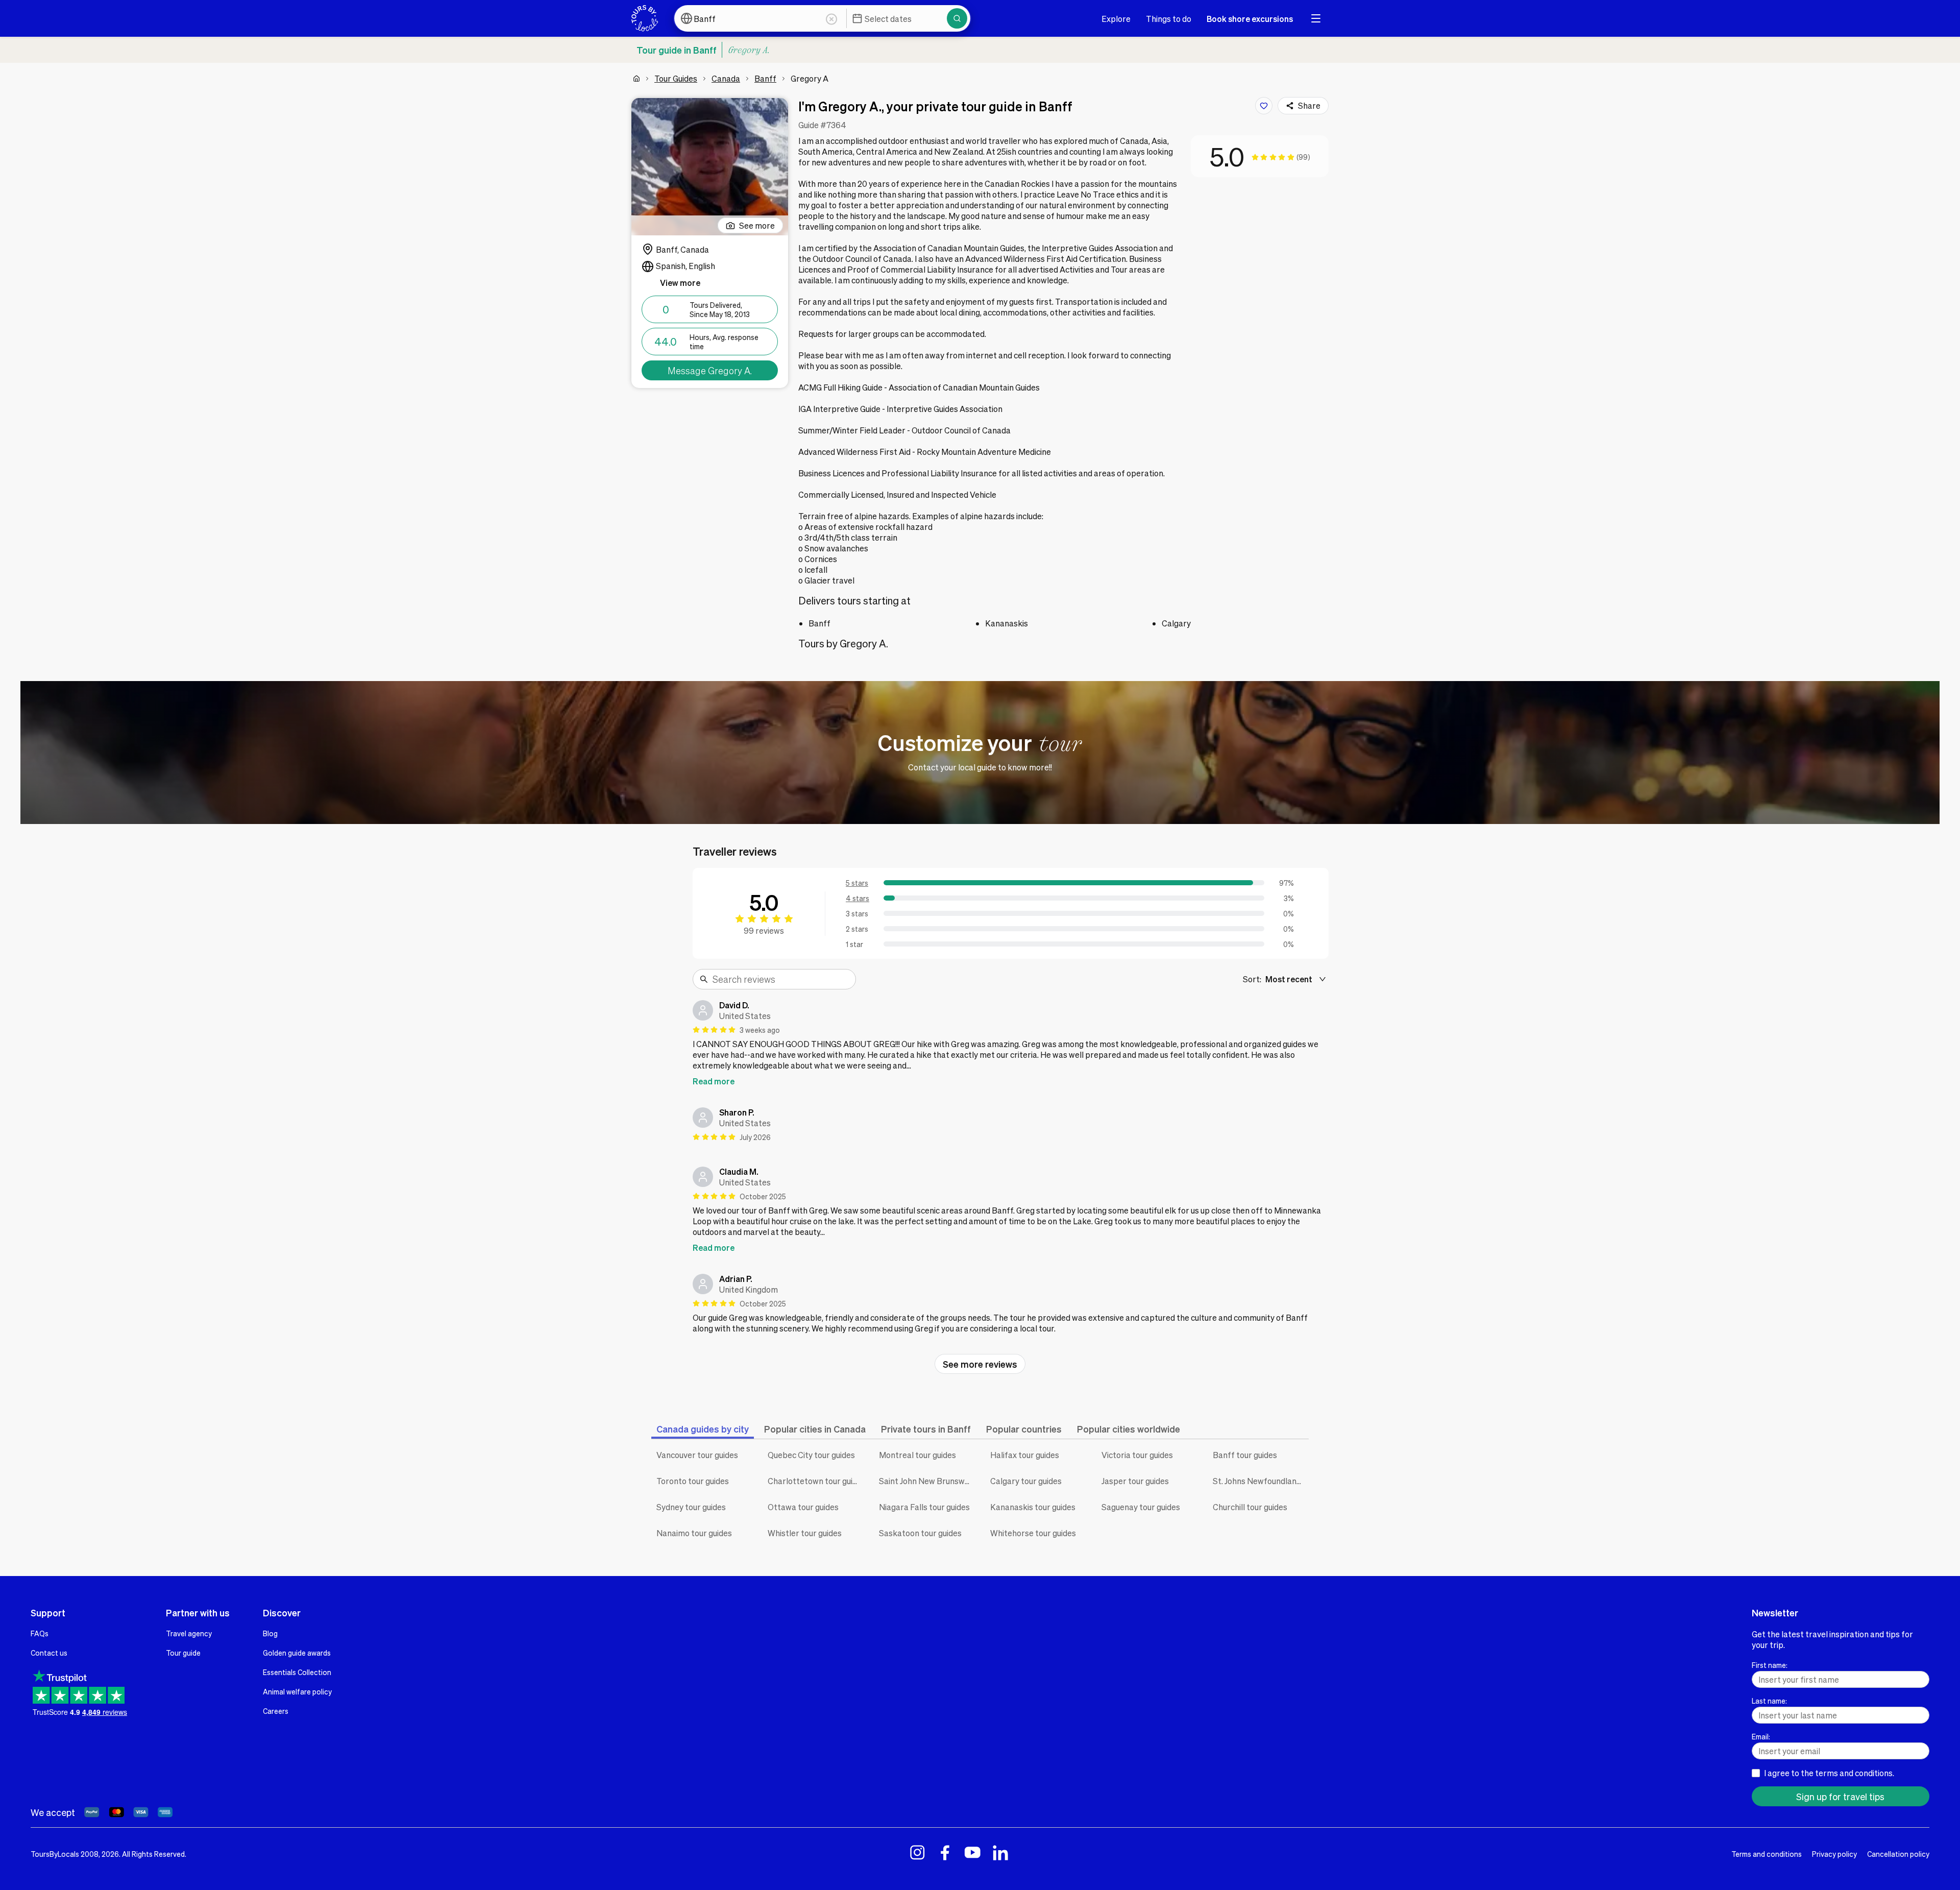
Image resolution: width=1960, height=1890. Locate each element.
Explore (1116, 19)
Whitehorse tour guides (1033, 1533)
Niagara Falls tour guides (924, 1507)
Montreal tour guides (917, 1455)
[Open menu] (1316, 18)
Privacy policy (1834, 1854)
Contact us (49, 1653)
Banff (765, 78)
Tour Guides (676, 78)
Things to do (1169, 19)
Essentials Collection (297, 1672)
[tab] (703, 1429)
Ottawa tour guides (803, 1507)
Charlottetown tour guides (816, 1481)
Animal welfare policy (297, 1691)
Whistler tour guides (805, 1533)
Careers (276, 1711)
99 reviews (764, 930)
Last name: (1769, 1701)
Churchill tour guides (1250, 1507)
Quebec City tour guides (811, 1455)
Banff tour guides (1245, 1455)
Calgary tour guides (1026, 1481)
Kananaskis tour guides (1033, 1507)
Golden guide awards (297, 1653)
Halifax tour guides (1025, 1455)
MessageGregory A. (710, 370)
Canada (726, 78)
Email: (1761, 1736)
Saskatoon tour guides (920, 1533)
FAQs (40, 1633)
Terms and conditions (1767, 1854)
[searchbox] (781, 979)
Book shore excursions (1250, 19)
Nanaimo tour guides (694, 1533)
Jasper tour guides (1135, 1481)
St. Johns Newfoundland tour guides (1261, 1481)
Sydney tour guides (691, 1507)
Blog (270, 1633)
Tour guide (183, 1653)
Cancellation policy (1898, 1854)
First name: (1770, 1665)
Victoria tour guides (1137, 1455)
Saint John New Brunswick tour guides (927, 1481)
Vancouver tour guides (697, 1455)
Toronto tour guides (693, 1481)
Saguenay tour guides (1141, 1507)
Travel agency (189, 1633)
